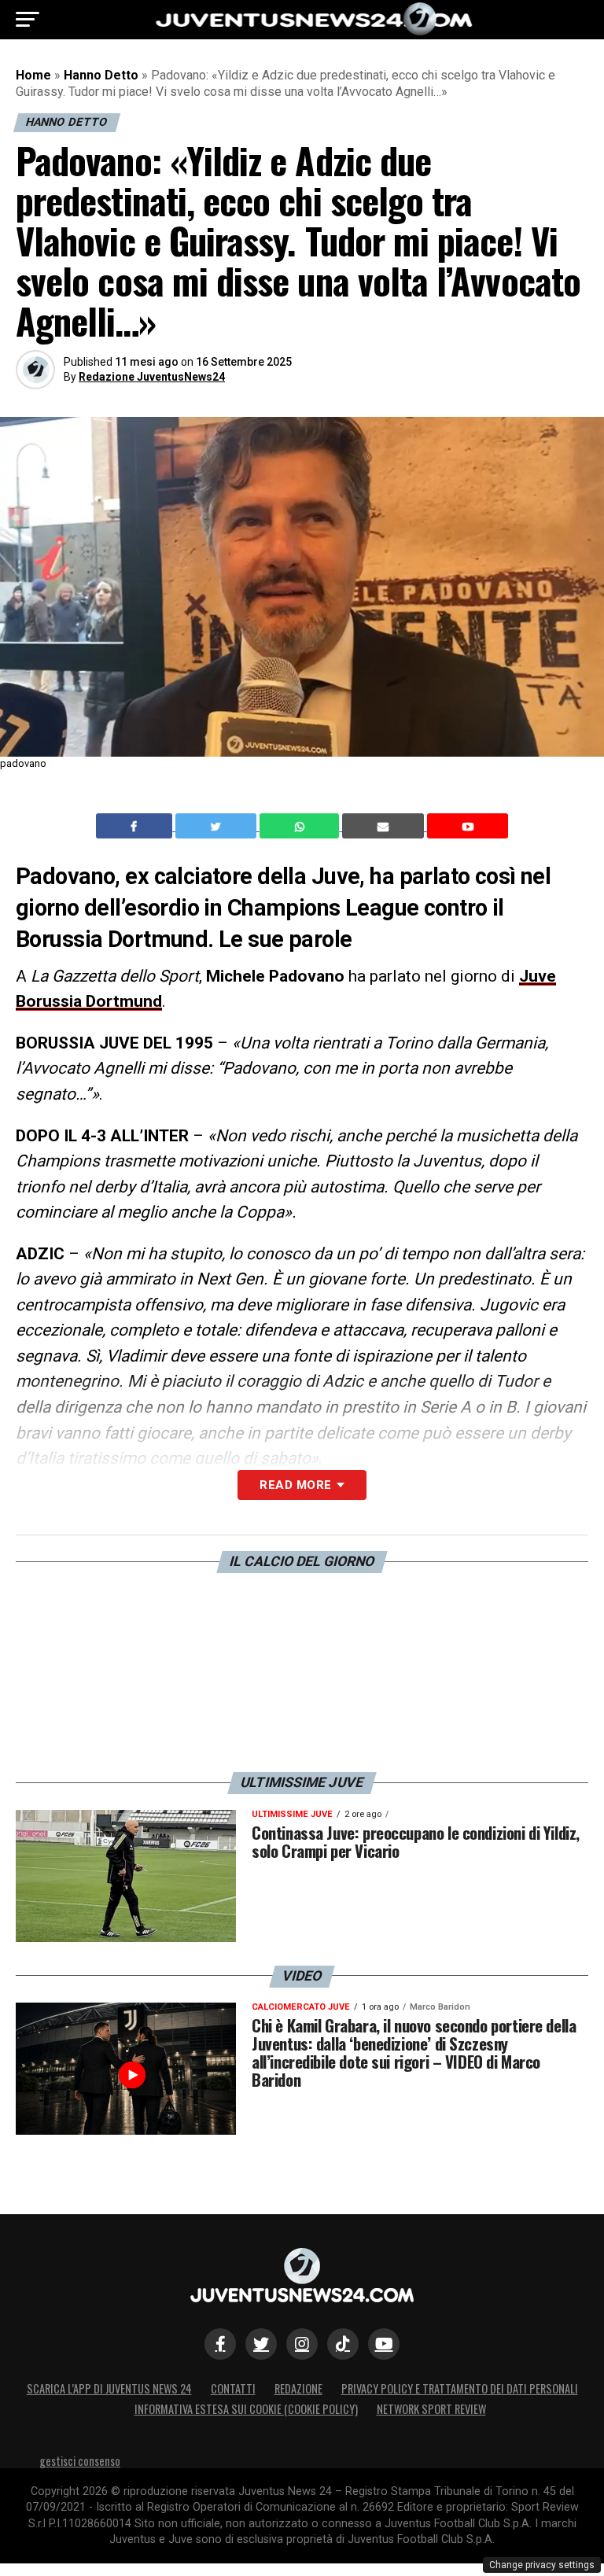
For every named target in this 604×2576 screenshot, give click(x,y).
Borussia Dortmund (89, 1001)
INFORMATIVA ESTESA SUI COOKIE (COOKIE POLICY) (246, 2409)
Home (33, 75)
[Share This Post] (301, 826)
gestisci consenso (80, 2461)
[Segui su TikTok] (343, 2344)
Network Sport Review (431, 2409)
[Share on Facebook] (136, 826)
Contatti (233, 2388)
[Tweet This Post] (217, 826)
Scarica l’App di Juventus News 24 (109, 2388)
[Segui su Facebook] (220, 2344)
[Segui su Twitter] (261, 2344)
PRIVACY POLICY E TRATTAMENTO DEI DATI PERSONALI (460, 2388)
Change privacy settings (542, 2565)
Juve (538, 976)
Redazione (298, 2388)
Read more (295, 1485)
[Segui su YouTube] (384, 2344)
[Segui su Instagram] (302, 2344)
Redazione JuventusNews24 (152, 377)
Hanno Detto (101, 75)
